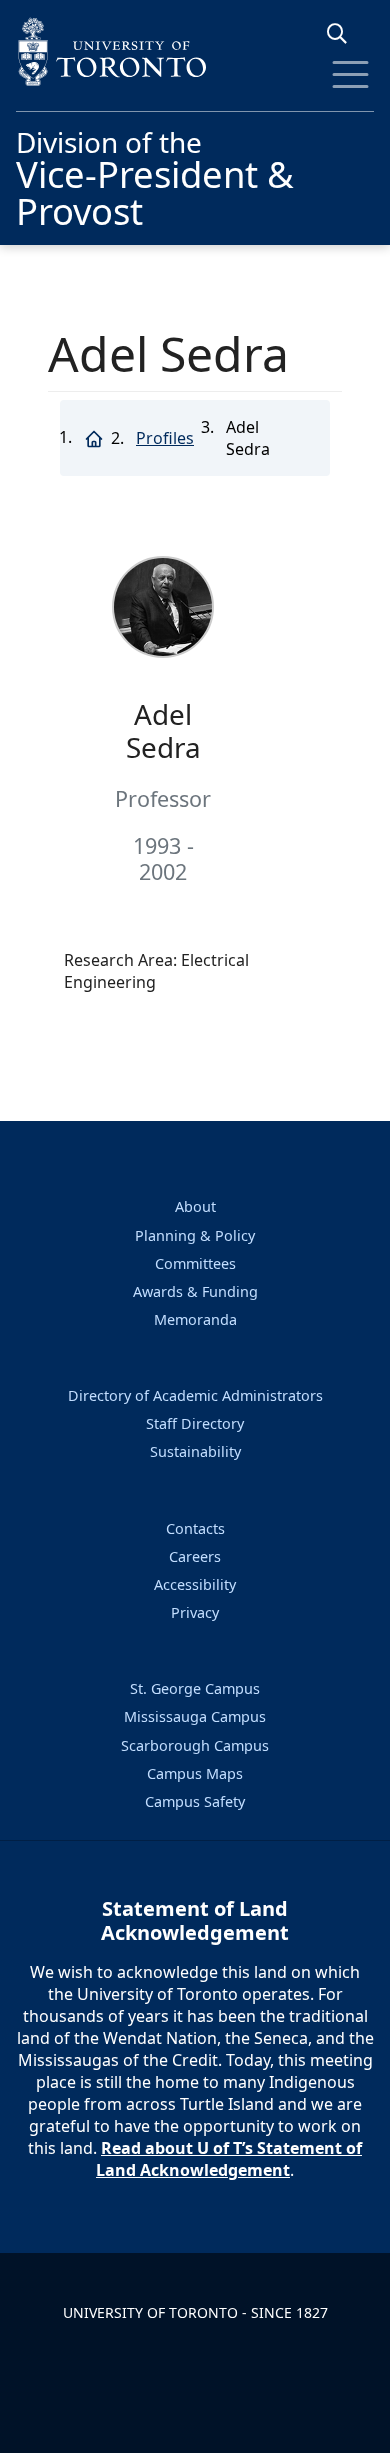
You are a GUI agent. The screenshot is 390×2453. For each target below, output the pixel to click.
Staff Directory (195, 1423)
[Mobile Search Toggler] (344, 33)
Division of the (155, 176)
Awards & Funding (195, 1291)
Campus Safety (195, 1801)
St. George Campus (195, 1688)
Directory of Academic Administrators (195, 1395)
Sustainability (195, 1451)
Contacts (195, 1528)
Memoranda (195, 1319)
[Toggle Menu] (350, 74)
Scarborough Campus (195, 1745)
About (195, 1206)
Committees (195, 1263)
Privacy (195, 1612)
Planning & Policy (195, 1235)
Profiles (165, 438)
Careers (195, 1556)
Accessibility (195, 1584)
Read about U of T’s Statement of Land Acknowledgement (229, 2159)
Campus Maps (195, 1773)
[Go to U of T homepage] (195, 51)
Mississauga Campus (195, 1716)
